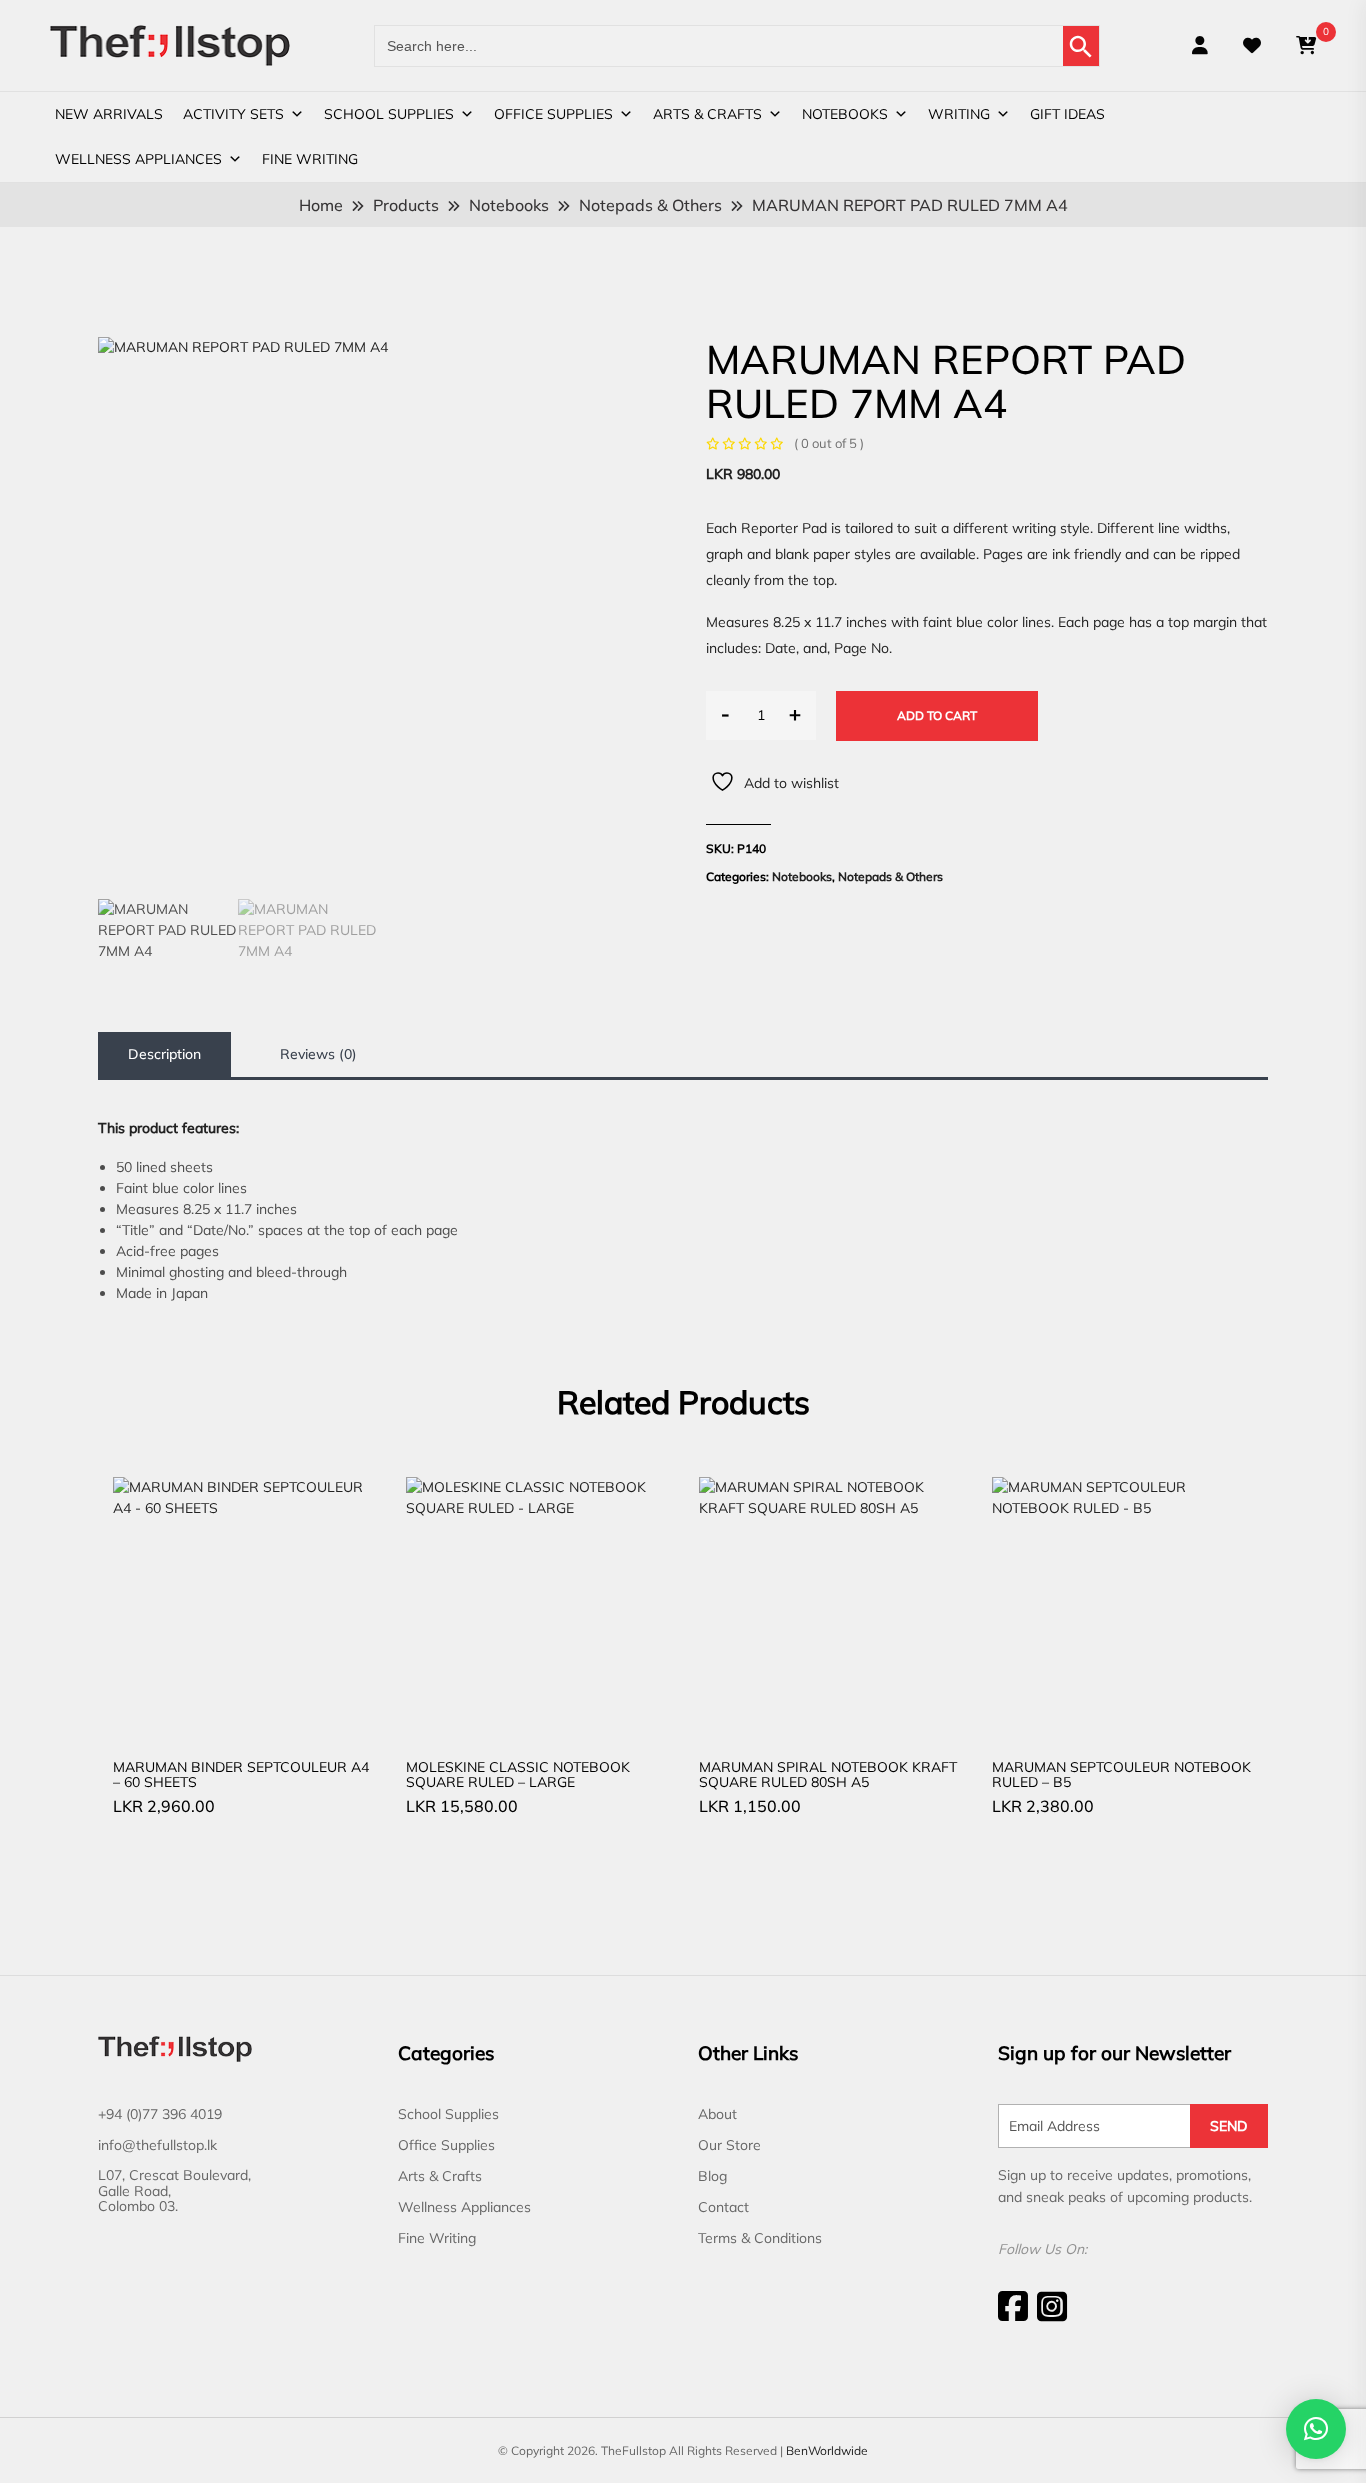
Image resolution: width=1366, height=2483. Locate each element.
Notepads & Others (890, 876)
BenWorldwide (827, 2450)
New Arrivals (109, 114)
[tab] (164, 1054)
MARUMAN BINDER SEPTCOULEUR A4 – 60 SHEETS (241, 1774)
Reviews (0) (318, 1054)
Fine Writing (310, 159)
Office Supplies (553, 114)
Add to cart (937, 715)
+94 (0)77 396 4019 (160, 2114)
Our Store (729, 2145)
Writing (959, 114)
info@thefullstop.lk (157, 2145)
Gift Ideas (1067, 114)
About (717, 2114)
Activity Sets (233, 114)
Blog (712, 2176)
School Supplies (389, 114)
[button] (1316, 2429)
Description (164, 1054)
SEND (1229, 2126)
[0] (1306, 45)
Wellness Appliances (138, 159)
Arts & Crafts (707, 114)
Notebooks (845, 114)
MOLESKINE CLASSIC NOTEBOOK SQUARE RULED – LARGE (518, 1774)
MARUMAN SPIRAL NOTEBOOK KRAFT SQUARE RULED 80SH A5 (828, 1774)
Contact (723, 2207)
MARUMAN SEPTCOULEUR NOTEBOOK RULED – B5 (1121, 1774)
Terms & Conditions (760, 2238)
